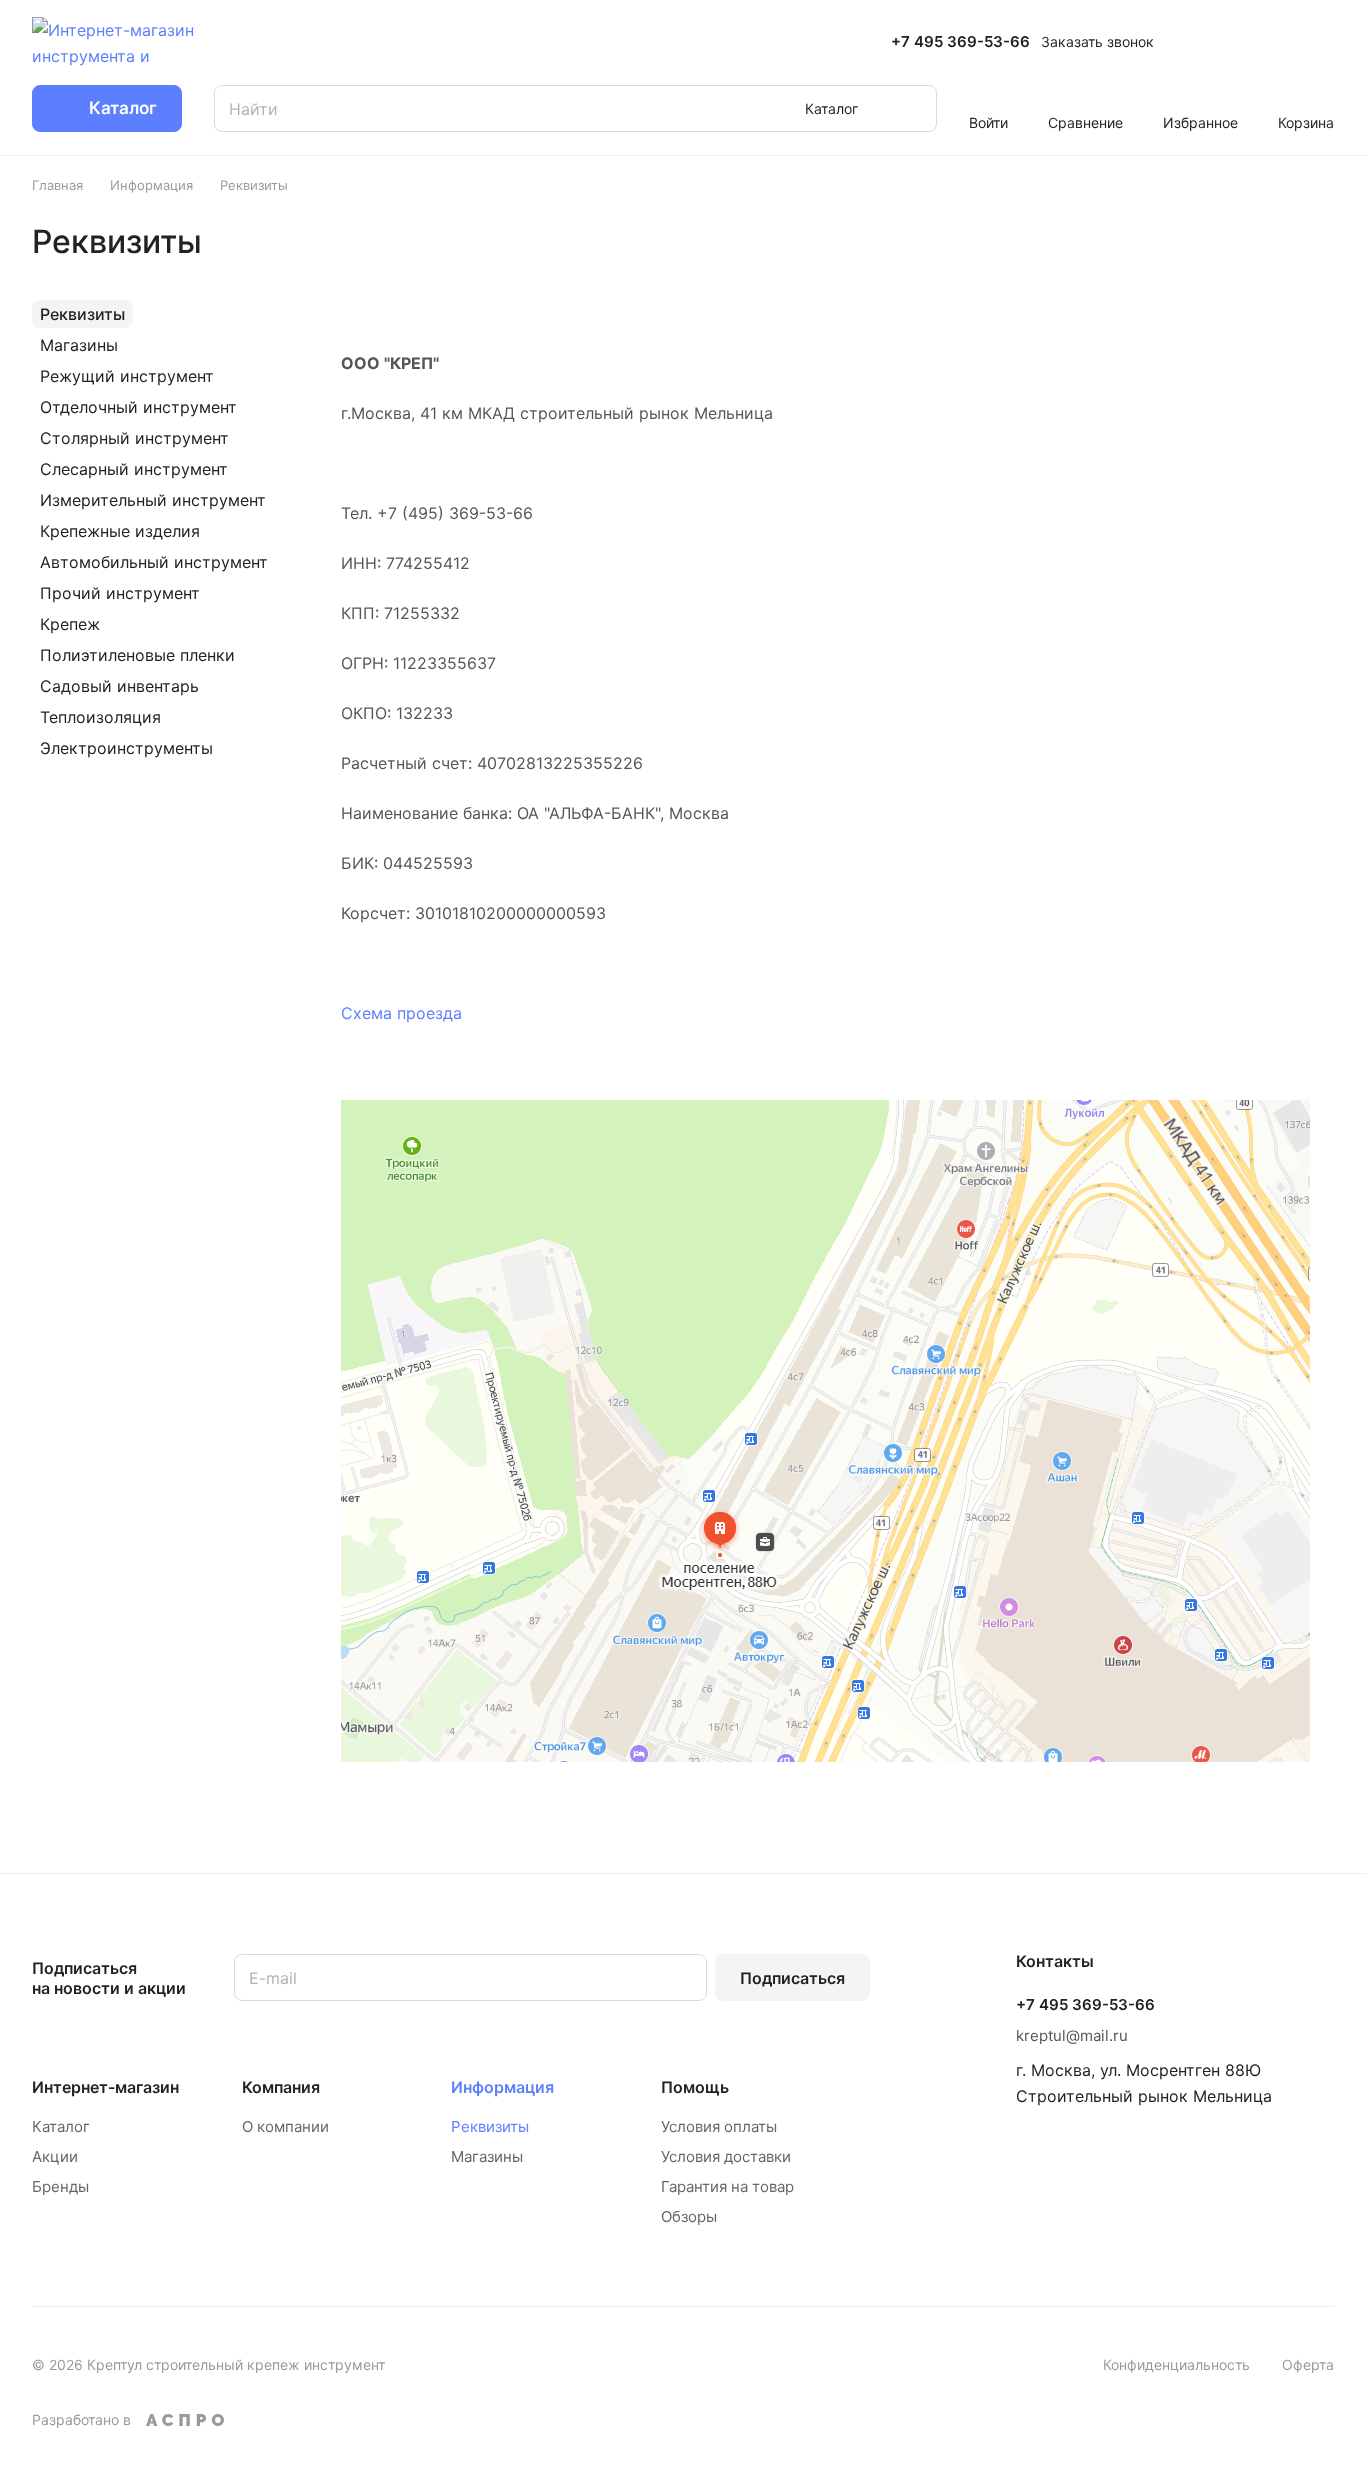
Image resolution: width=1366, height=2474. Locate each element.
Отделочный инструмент (138, 407)
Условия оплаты (719, 2126)
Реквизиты (82, 314)
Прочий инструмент (120, 593)
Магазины (79, 345)
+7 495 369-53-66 (960, 42)
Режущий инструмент (127, 376)
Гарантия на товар (727, 2186)
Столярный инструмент (134, 438)
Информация (502, 2087)
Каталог (61, 2126)
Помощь (695, 2087)
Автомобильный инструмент (154, 562)
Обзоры (689, 2216)
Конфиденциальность (1176, 2364)
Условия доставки (726, 2156)
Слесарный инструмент (134, 469)
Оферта (1308, 2364)
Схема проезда (401, 1013)
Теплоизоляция (100, 717)
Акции (55, 2156)
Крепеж (70, 624)
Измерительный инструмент (153, 500)
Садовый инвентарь (119, 686)
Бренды (60, 2186)
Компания (281, 2087)
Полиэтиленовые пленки (137, 655)
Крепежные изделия (120, 531)
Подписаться (792, 1978)
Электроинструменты (126, 748)
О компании (285, 2126)
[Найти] (912, 108)
